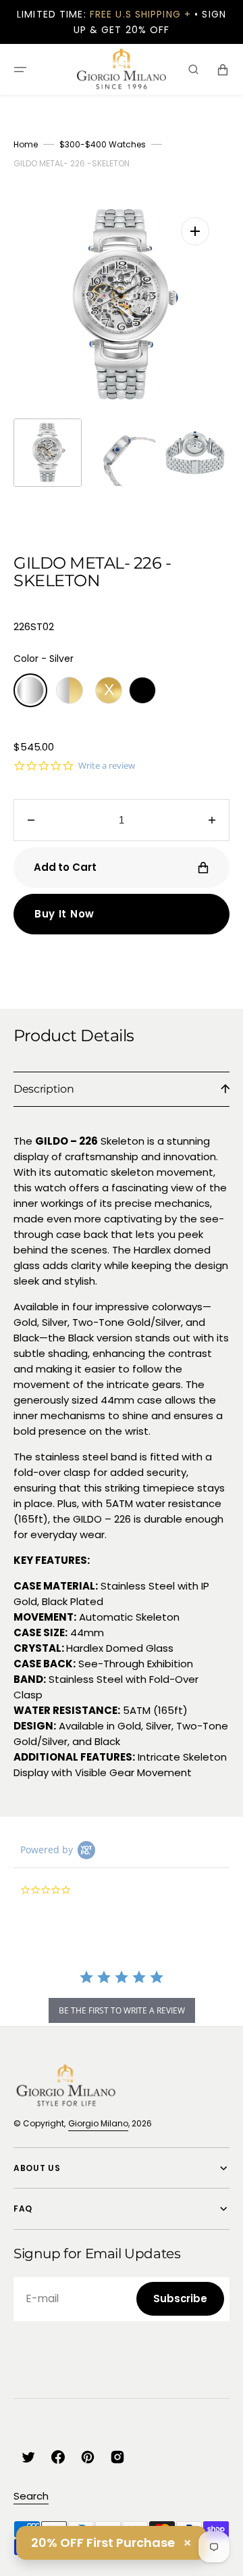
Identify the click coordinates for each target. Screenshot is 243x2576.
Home (26, 144)
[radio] (30, 690)
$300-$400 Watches (103, 144)
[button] (20, 70)
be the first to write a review (122, 2010)
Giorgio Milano (98, 2123)
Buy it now (64, 914)
